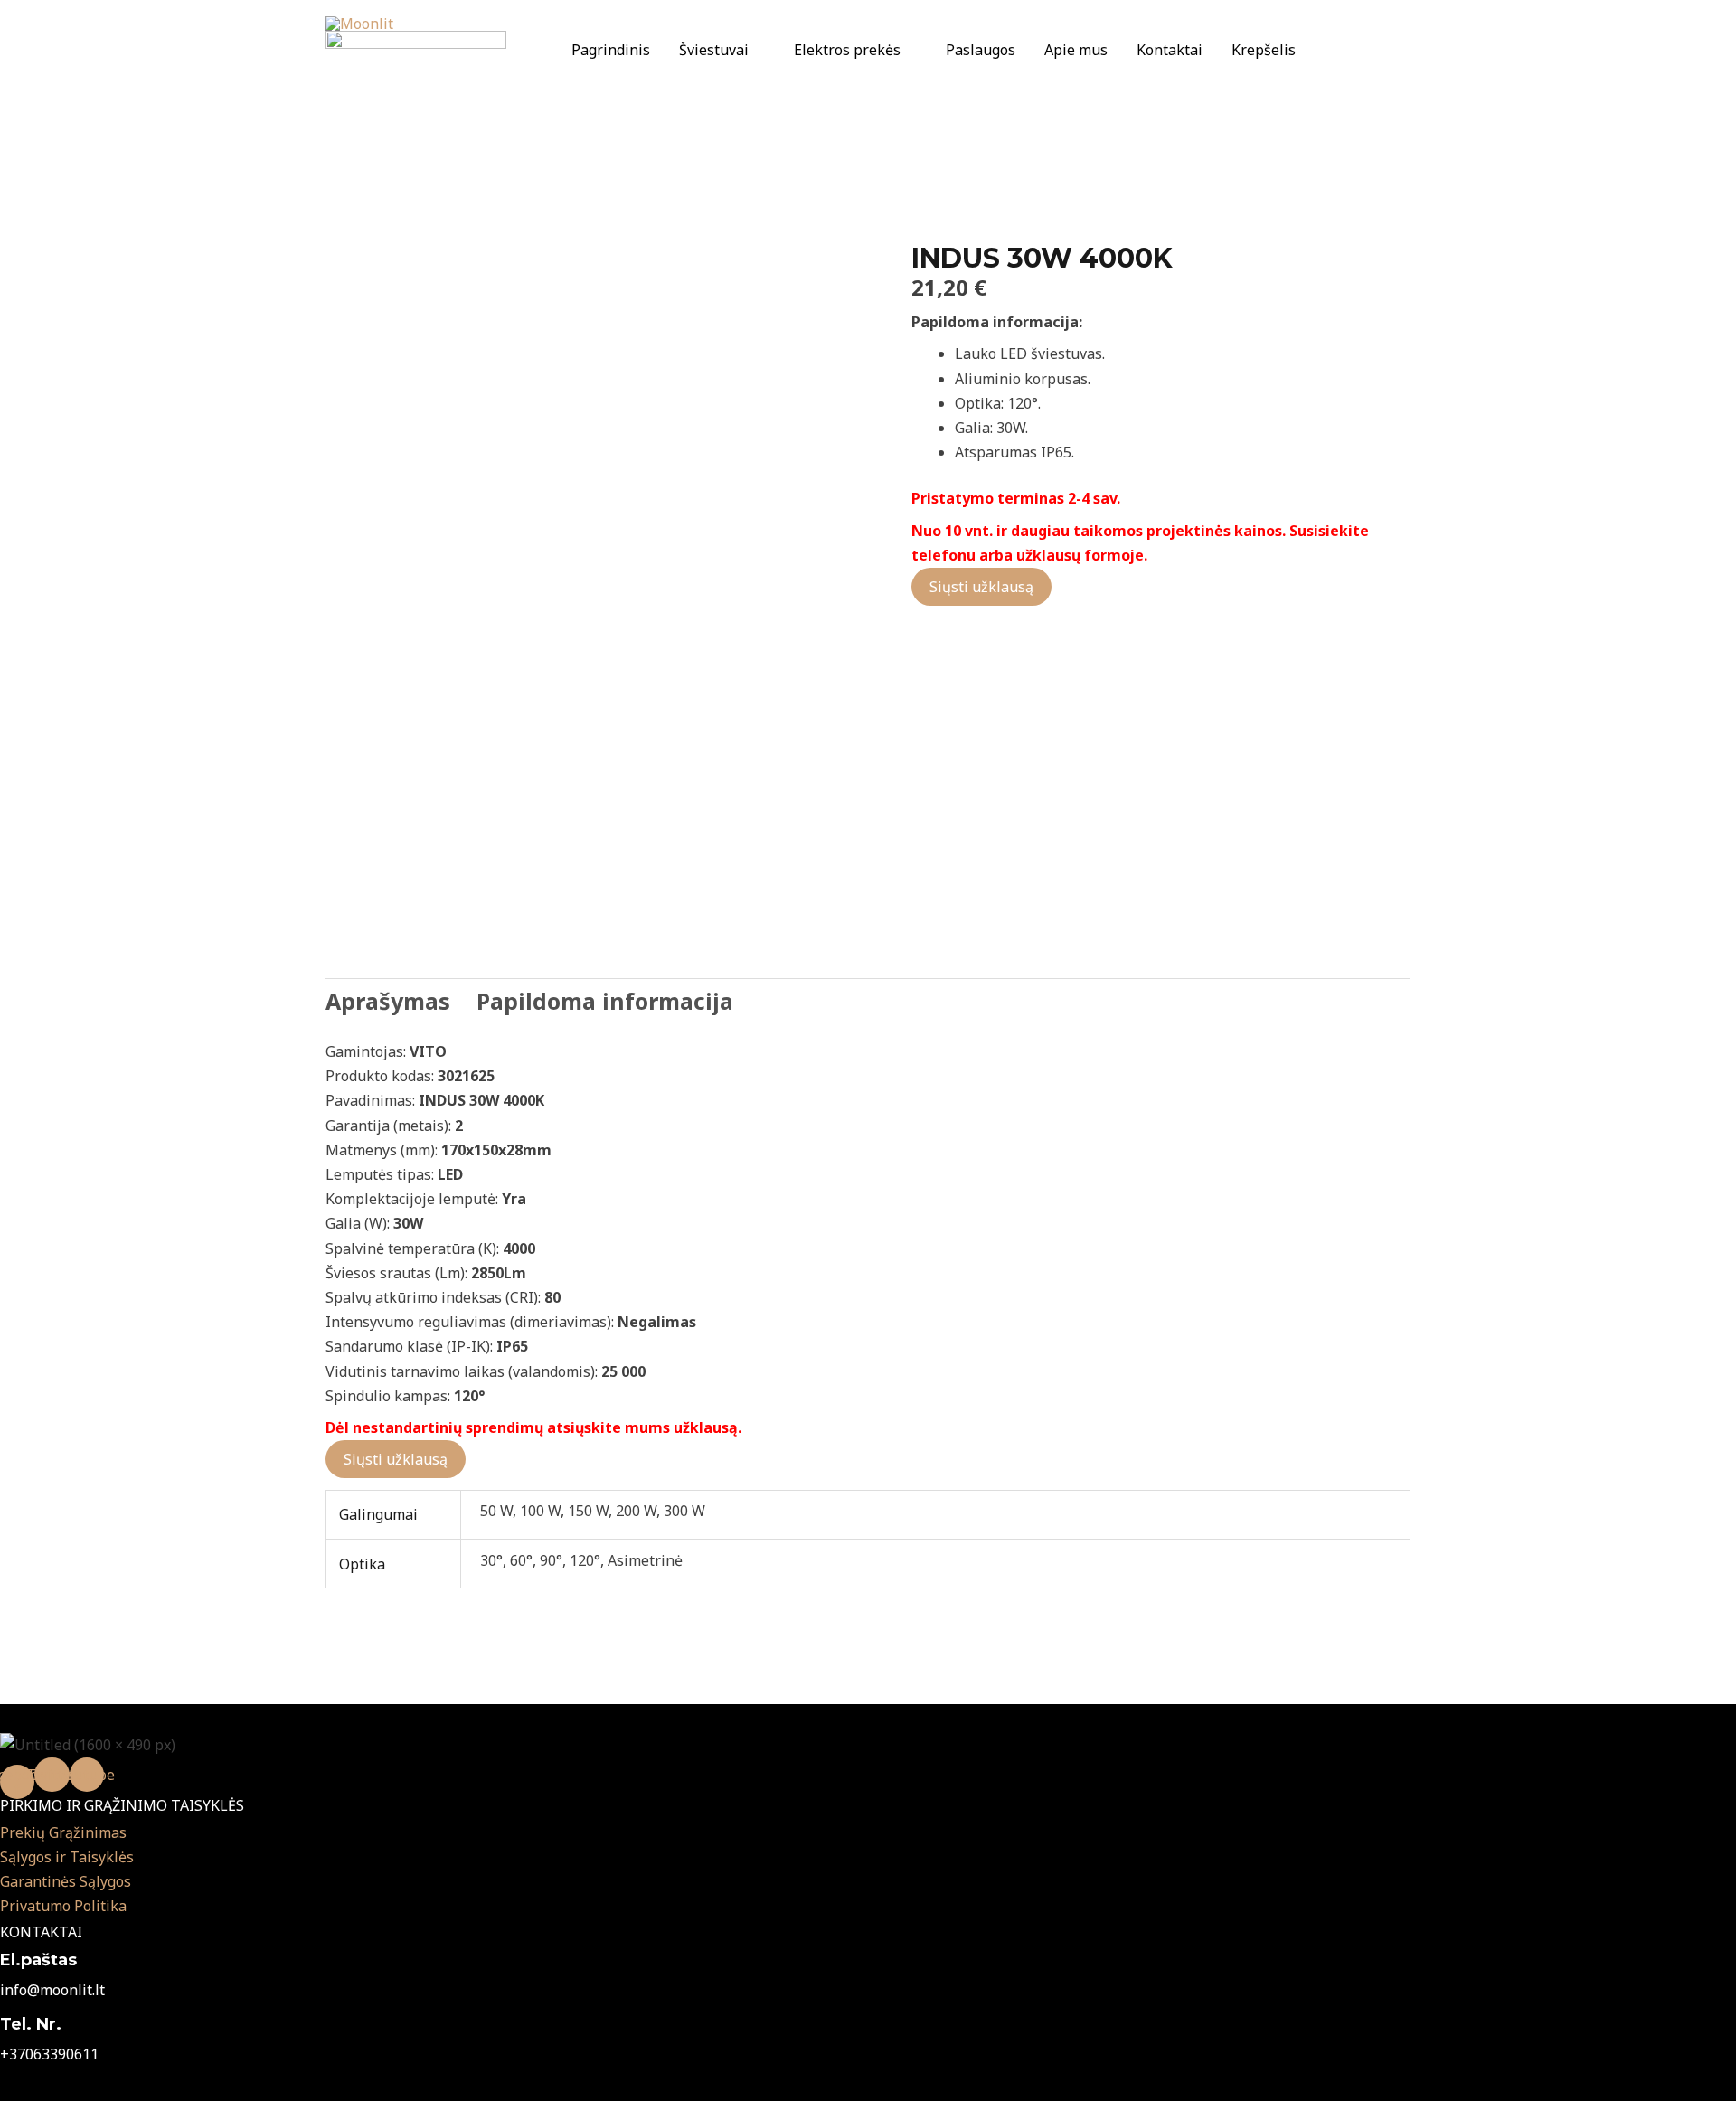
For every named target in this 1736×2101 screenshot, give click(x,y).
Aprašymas (388, 1001)
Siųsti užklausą (981, 587)
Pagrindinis (611, 50)
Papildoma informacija (605, 1001)
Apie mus (1076, 50)
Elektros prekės (847, 50)
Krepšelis (1264, 50)
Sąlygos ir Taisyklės (67, 1857)
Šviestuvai (714, 50)
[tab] (388, 1002)
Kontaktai (1170, 50)
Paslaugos (981, 50)
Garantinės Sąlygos (66, 1881)
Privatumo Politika (63, 1906)
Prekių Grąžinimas (63, 1832)
